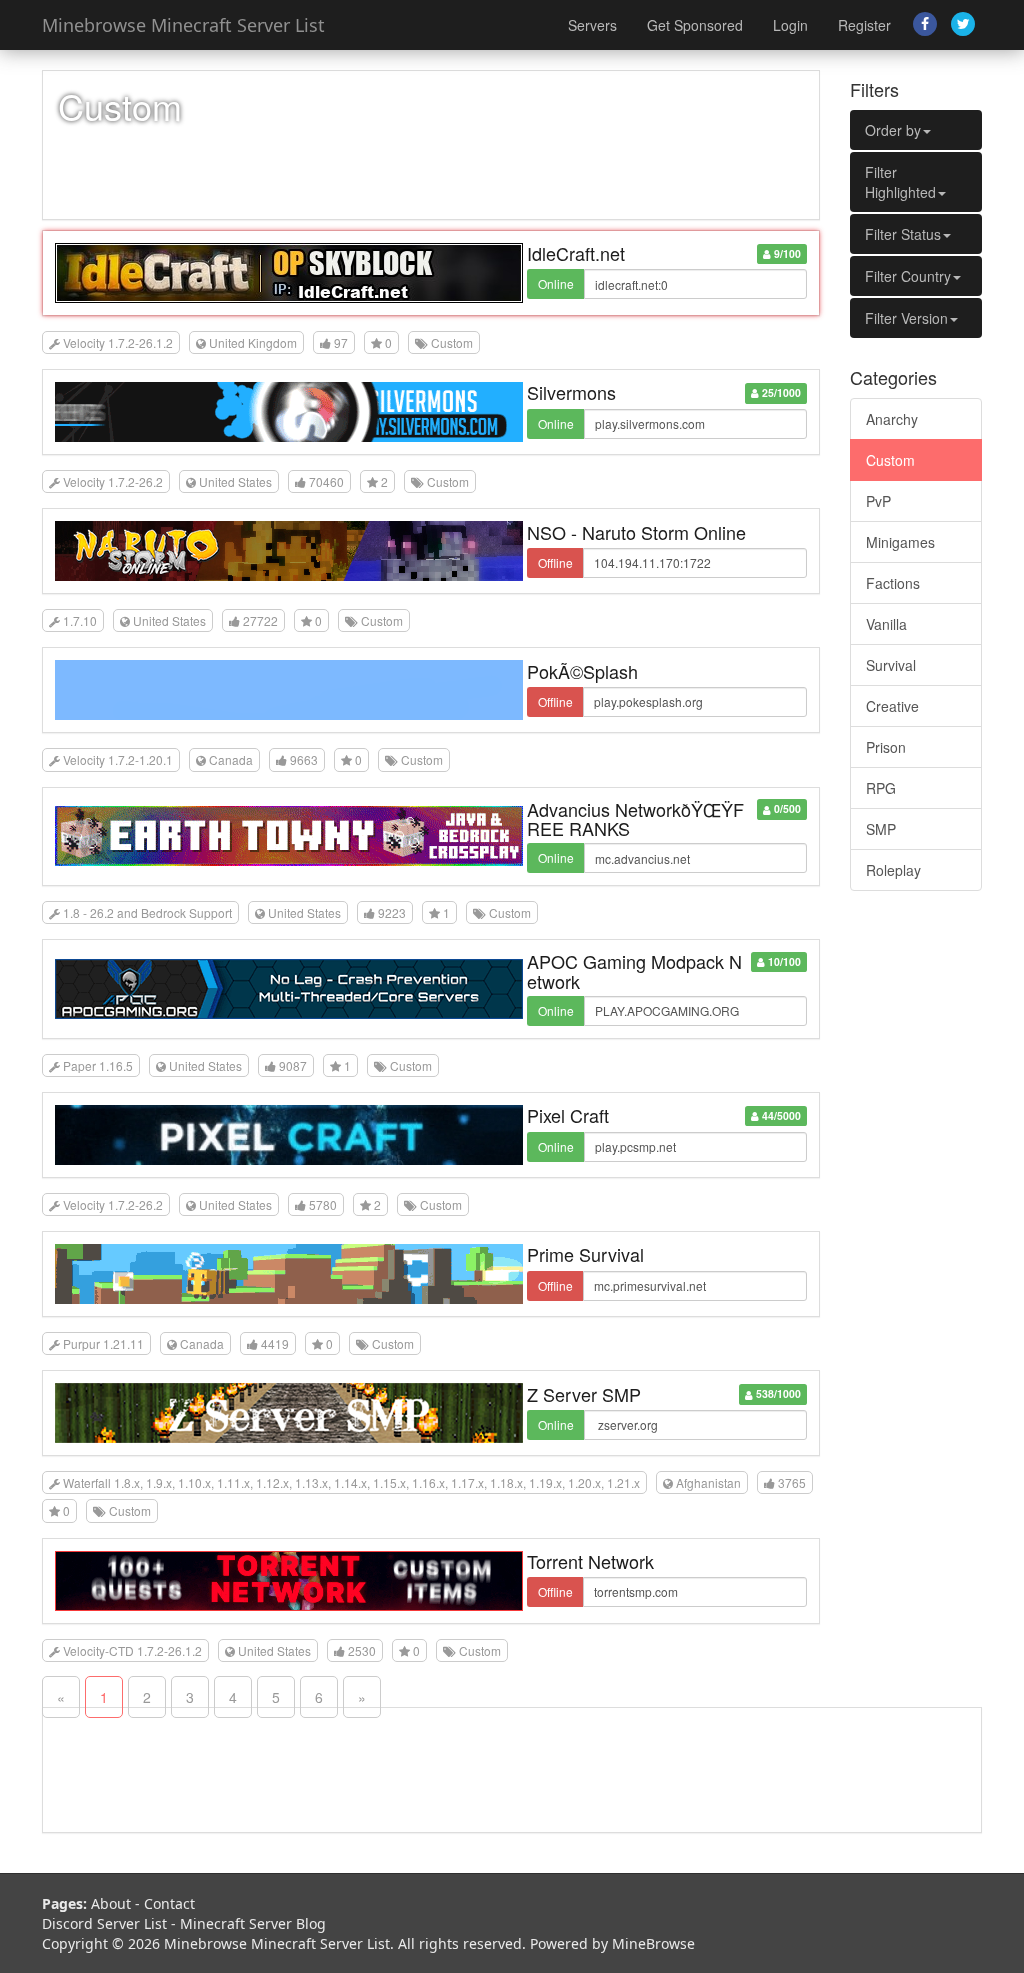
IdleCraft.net (576, 253)
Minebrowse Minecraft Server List (183, 25)
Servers (592, 25)
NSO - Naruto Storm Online (636, 532)
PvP (878, 501)
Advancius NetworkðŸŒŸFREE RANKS (635, 819)
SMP (881, 829)
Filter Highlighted (900, 182)
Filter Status (903, 234)
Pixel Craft (568, 1115)
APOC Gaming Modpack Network (634, 971)
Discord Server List (104, 1923)
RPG (881, 788)
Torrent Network (590, 1561)
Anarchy (892, 419)
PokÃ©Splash (582, 671)
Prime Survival (585, 1254)
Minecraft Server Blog (253, 1923)
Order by (893, 130)
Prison (886, 747)
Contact (169, 1903)
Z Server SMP (584, 1394)
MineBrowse (653, 1943)
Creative (892, 706)
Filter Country (908, 276)
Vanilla (886, 624)
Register (864, 25)
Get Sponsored (695, 25)
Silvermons (571, 392)
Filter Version (906, 318)
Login (790, 25)
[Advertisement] (916, 1211)
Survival (891, 665)
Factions (893, 583)
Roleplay (893, 870)
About (111, 1903)
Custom (890, 460)
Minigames (900, 542)
